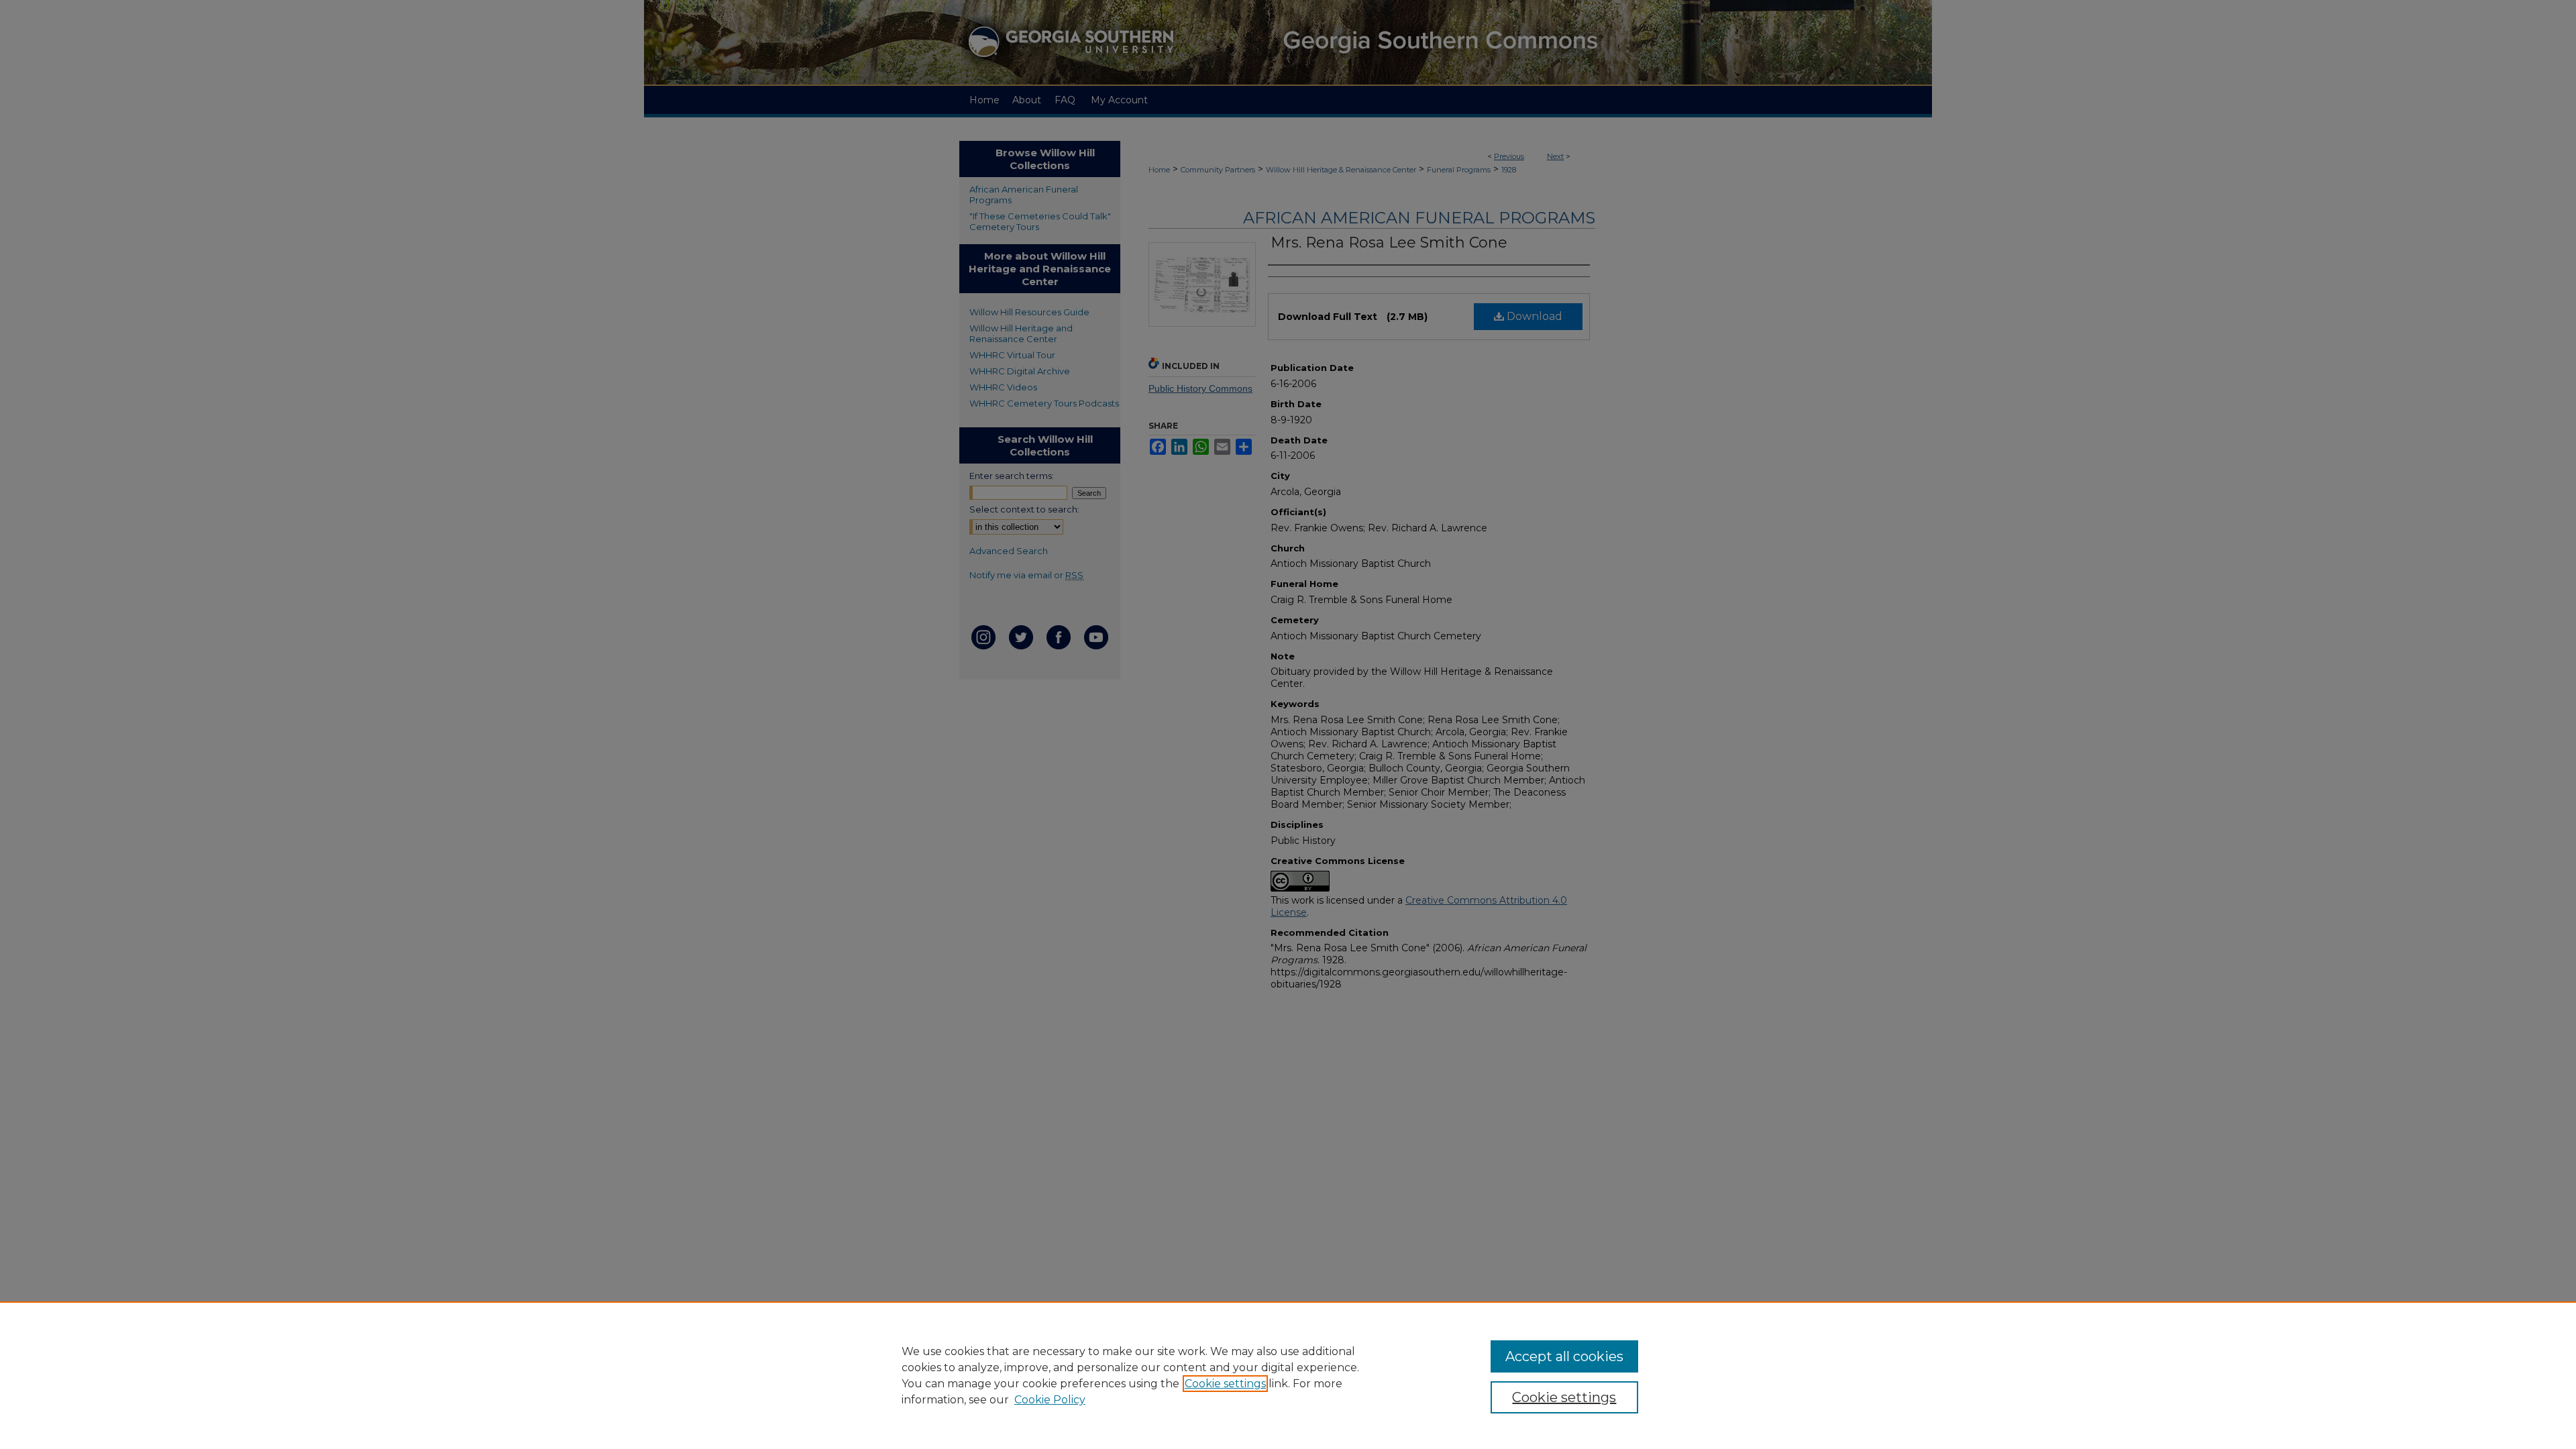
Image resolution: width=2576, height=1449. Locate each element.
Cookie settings (1225, 1384)
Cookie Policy (1050, 1400)
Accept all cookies (1564, 1356)
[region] (1288, 1375)
